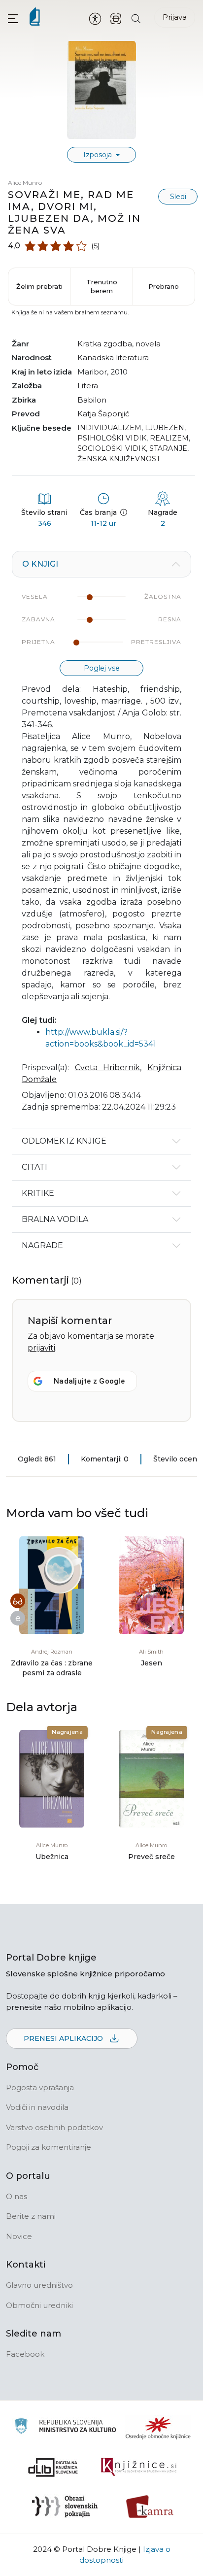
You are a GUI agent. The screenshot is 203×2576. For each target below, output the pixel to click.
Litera (88, 386)
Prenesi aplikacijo (64, 2038)
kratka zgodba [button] (105, 344)
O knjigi (40, 564)
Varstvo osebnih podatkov (54, 2127)
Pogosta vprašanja (40, 2087)
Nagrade (42, 1245)
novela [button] (148, 344)
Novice (19, 2236)
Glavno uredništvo (39, 2285)
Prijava (175, 17)
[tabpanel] (101, 839)
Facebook (25, 2354)
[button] (13, 18)
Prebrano (164, 286)
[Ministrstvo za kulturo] (65, 2427)
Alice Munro (25, 183)
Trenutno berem (102, 286)
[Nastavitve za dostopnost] (95, 18)
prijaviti (41, 1348)
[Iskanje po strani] (136, 18)
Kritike (38, 1193)
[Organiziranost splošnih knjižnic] (158, 2428)
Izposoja (99, 155)
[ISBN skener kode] (116, 18)
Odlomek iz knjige (64, 1141)
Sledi (178, 197)
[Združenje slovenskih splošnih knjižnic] (139, 2467)
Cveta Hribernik (108, 1068)
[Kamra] (150, 2507)
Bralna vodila (55, 1219)
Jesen (152, 1663)
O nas (17, 2196)
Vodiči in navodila (37, 2107)
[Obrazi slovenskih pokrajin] (65, 2507)
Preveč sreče (152, 1857)
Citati (34, 1167)
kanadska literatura (113, 357)
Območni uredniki (39, 2305)
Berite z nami (31, 2216)
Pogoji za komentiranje (49, 2147)
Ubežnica (52, 1857)
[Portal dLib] (53, 2467)
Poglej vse (102, 668)
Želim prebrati (39, 286)
